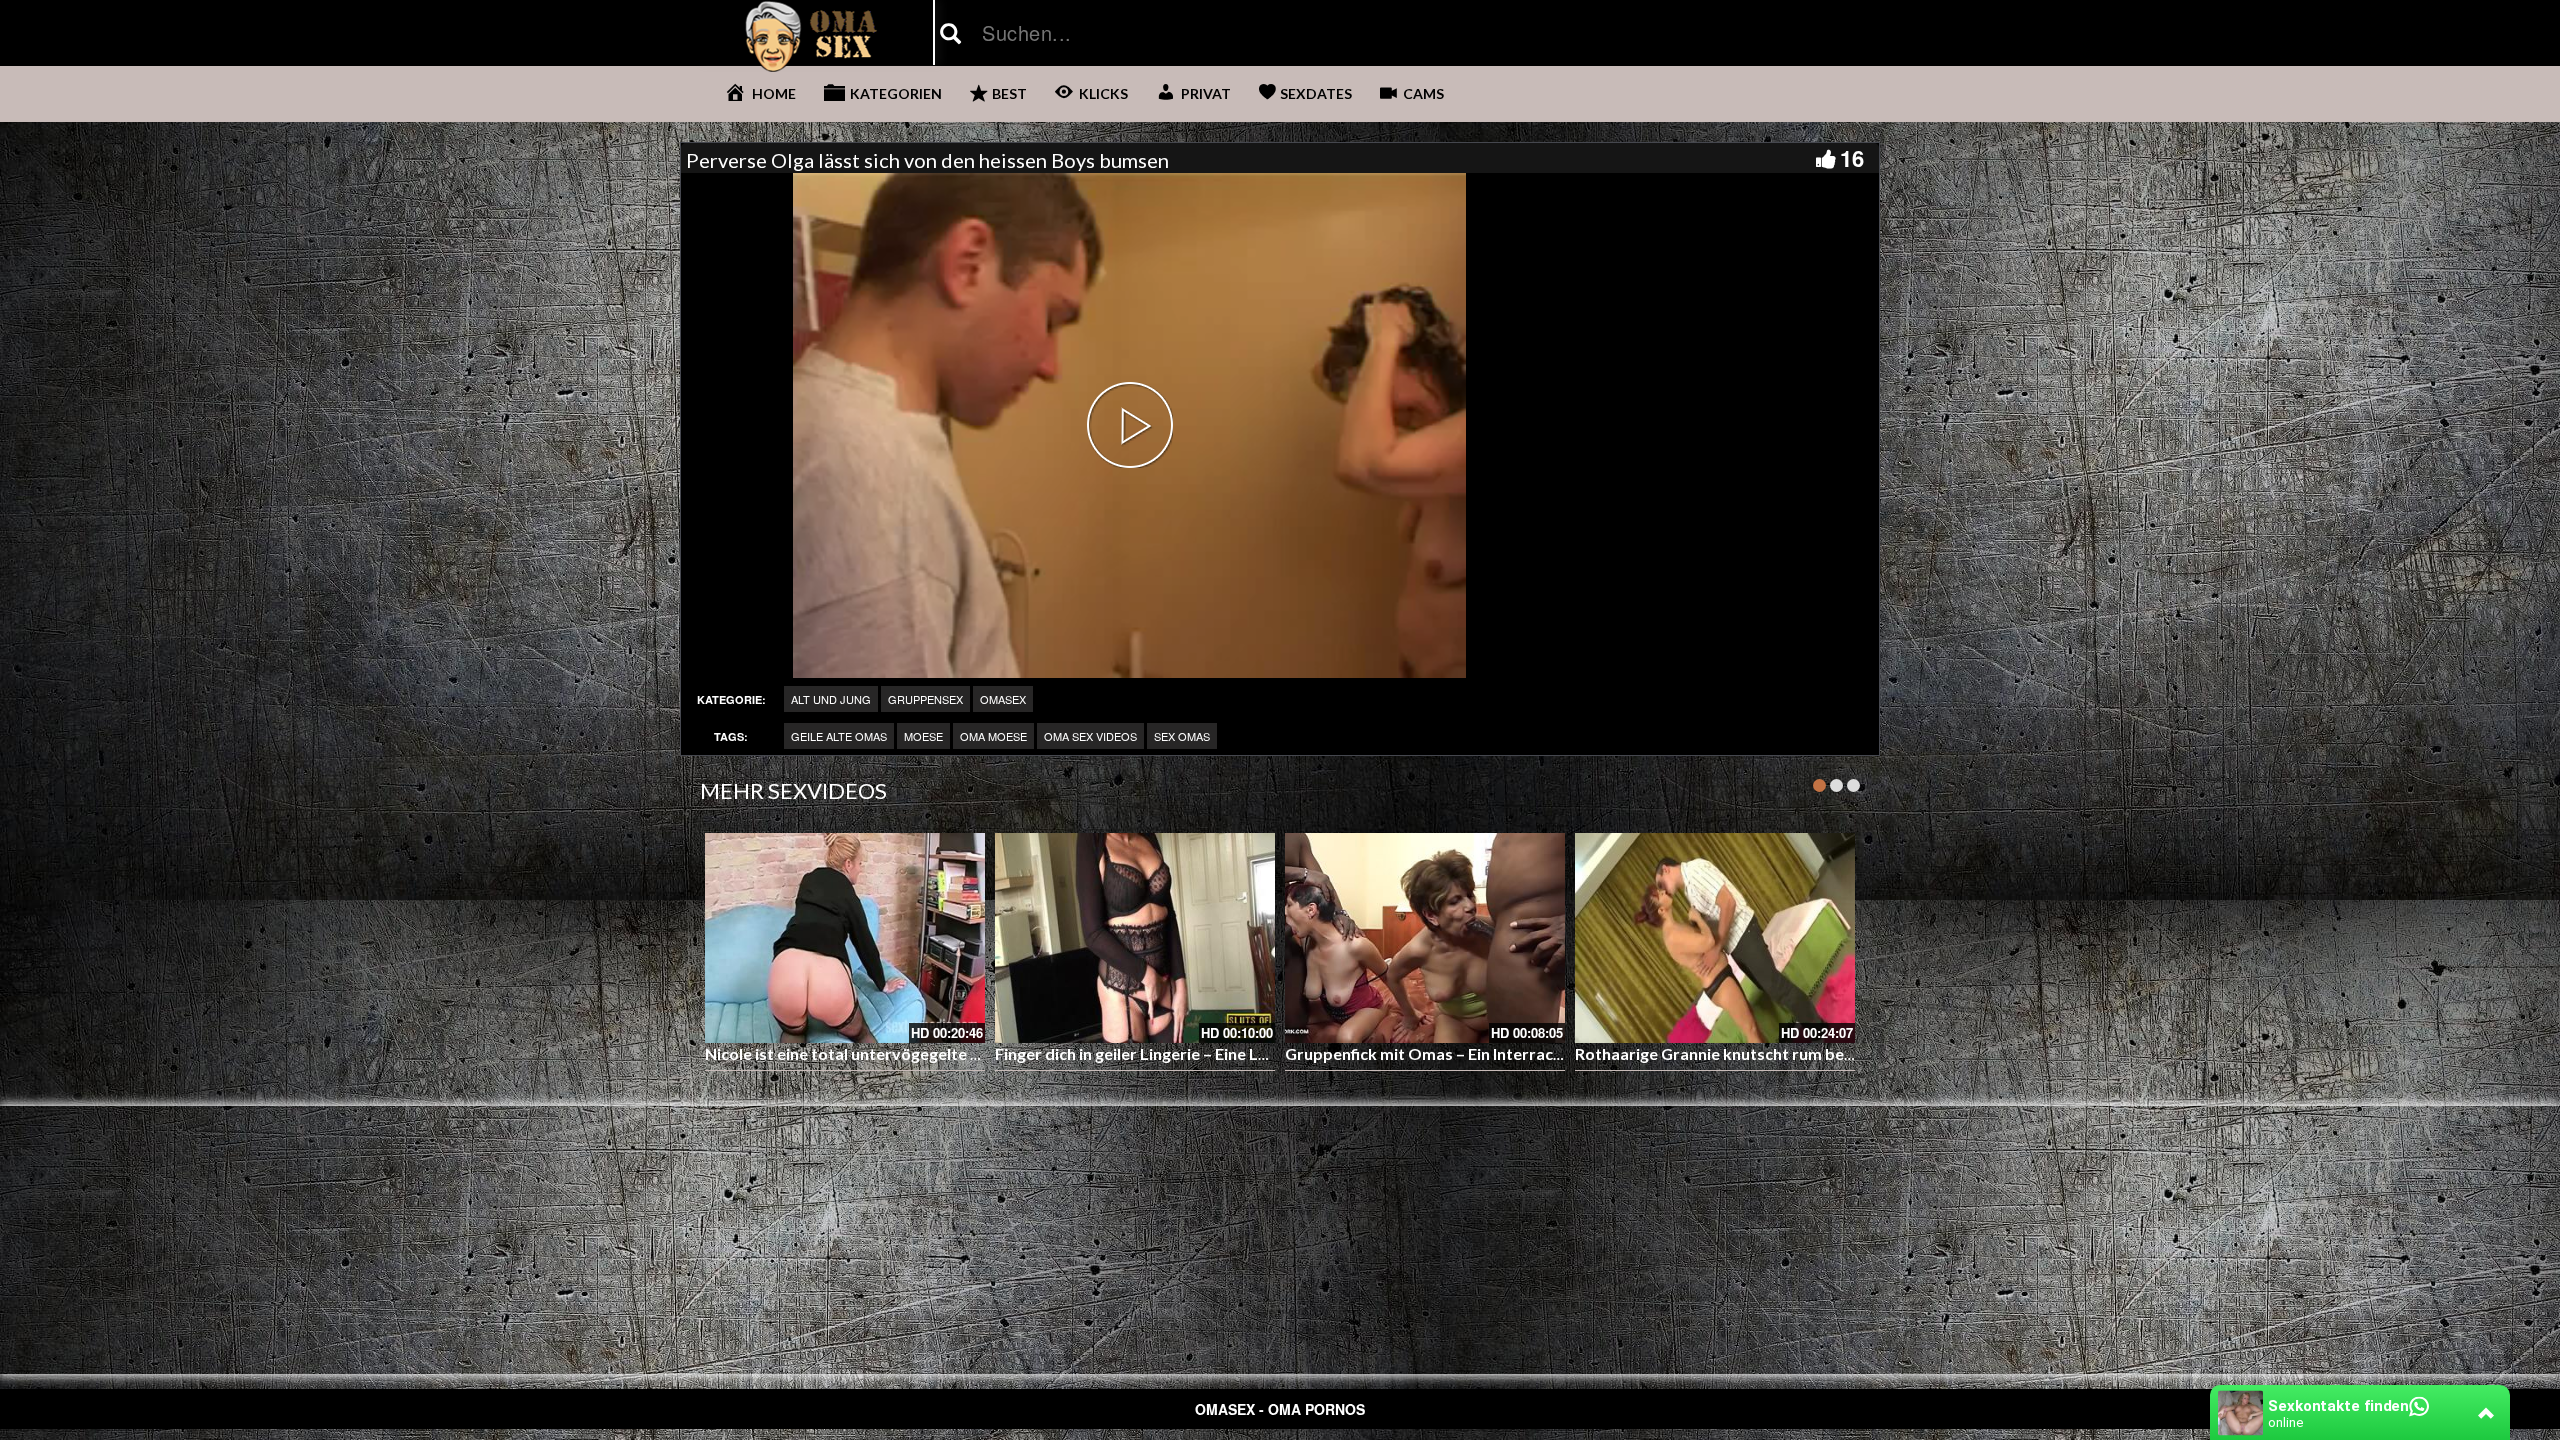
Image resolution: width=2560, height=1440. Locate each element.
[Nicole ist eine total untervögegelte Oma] (845, 938)
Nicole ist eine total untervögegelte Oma (856, 1053)
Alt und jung (831, 699)
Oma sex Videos (1090, 736)
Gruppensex (925, 699)
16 (1852, 158)
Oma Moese (993, 736)
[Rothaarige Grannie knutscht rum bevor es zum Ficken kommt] (1715, 938)
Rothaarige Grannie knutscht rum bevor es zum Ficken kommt (1803, 1053)
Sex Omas (1182, 736)
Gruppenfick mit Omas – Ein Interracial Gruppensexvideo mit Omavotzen (1556, 1053)
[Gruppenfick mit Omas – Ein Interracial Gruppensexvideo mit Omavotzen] (1425, 938)
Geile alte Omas (839, 736)
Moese (923, 736)
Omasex (1003, 699)
